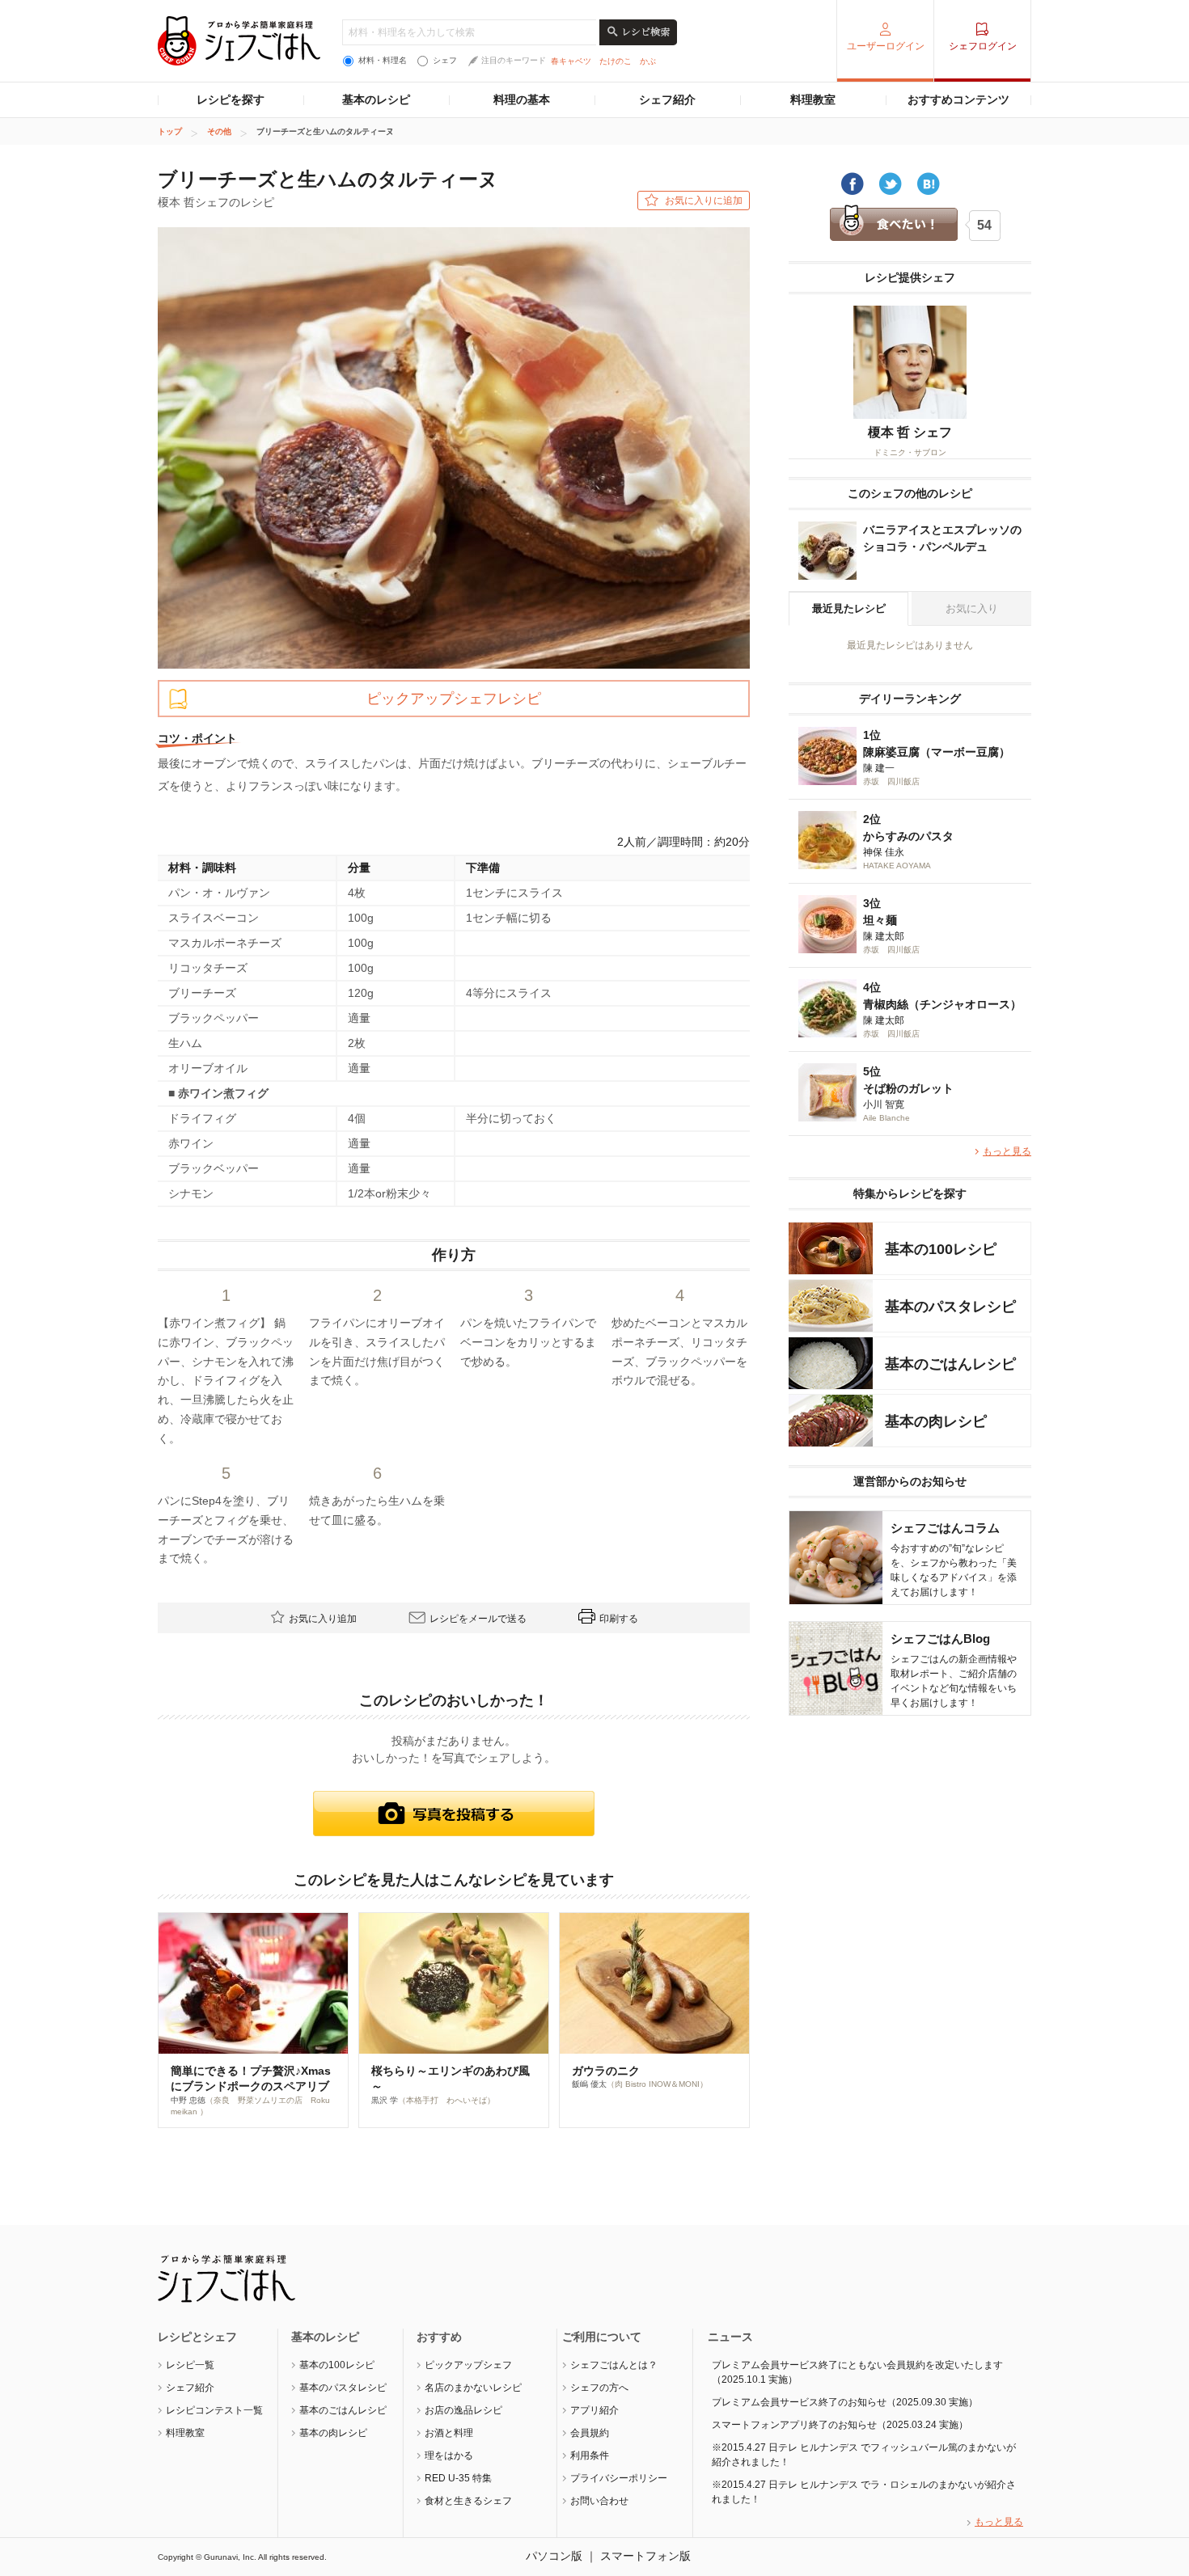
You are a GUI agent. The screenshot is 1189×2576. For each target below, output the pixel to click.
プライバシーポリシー (619, 2478)
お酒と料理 (449, 2433)
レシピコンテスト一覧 (214, 2410)
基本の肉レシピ (333, 2433)
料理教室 (813, 99)
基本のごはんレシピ (343, 2410)
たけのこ (616, 61)
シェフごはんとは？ (614, 2365)
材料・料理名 (383, 60)
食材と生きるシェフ (468, 2501)
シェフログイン (983, 46)
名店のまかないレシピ (473, 2388)
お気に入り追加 (323, 1619)
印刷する (619, 1619)
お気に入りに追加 (704, 201)
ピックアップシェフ (468, 2365)
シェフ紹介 (667, 99)
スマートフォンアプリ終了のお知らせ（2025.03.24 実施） (840, 2425)
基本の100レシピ (337, 2365)
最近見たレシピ (849, 608)
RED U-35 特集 (458, 2478)
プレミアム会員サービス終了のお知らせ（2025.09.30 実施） (845, 2402)
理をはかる (449, 2456)
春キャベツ (571, 61)
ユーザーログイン (886, 46)
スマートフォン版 (645, 2556)
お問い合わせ (599, 2501)
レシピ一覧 (190, 2365)
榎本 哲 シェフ (910, 432)
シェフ (445, 60)
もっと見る (1007, 1151)
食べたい (893, 224)
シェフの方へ (599, 2388)
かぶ (648, 61)
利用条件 (590, 2456)
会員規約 (590, 2433)
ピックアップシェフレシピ (454, 699)
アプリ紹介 (594, 2410)
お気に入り (972, 608)
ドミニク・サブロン (910, 452)
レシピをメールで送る (478, 1619)
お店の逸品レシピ (463, 2410)
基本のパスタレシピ (343, 2388)
